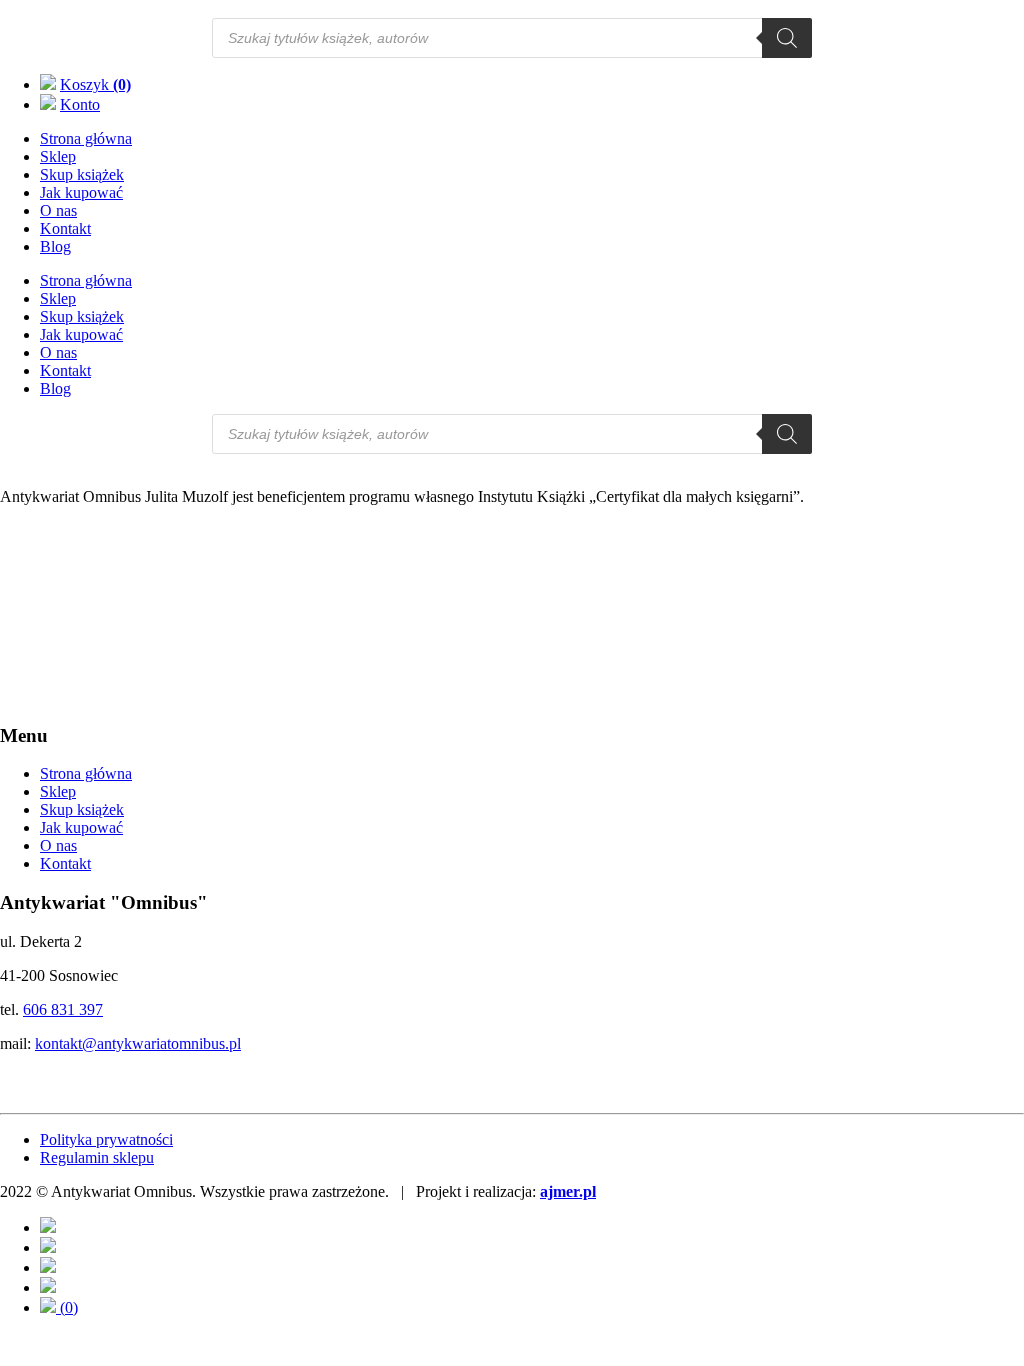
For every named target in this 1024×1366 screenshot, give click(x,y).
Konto (80, 104)
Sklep (58, 156)
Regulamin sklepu (97, 1157)
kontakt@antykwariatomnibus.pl (138, 1043)
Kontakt (65, 228)
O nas (58, 210)
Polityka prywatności (106, 1139)
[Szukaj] (787, 38)
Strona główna (86, 138)
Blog (55, 246)
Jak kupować (81, 192)
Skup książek (82, 174)
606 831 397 (63, 1009)
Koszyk (95, 84)
